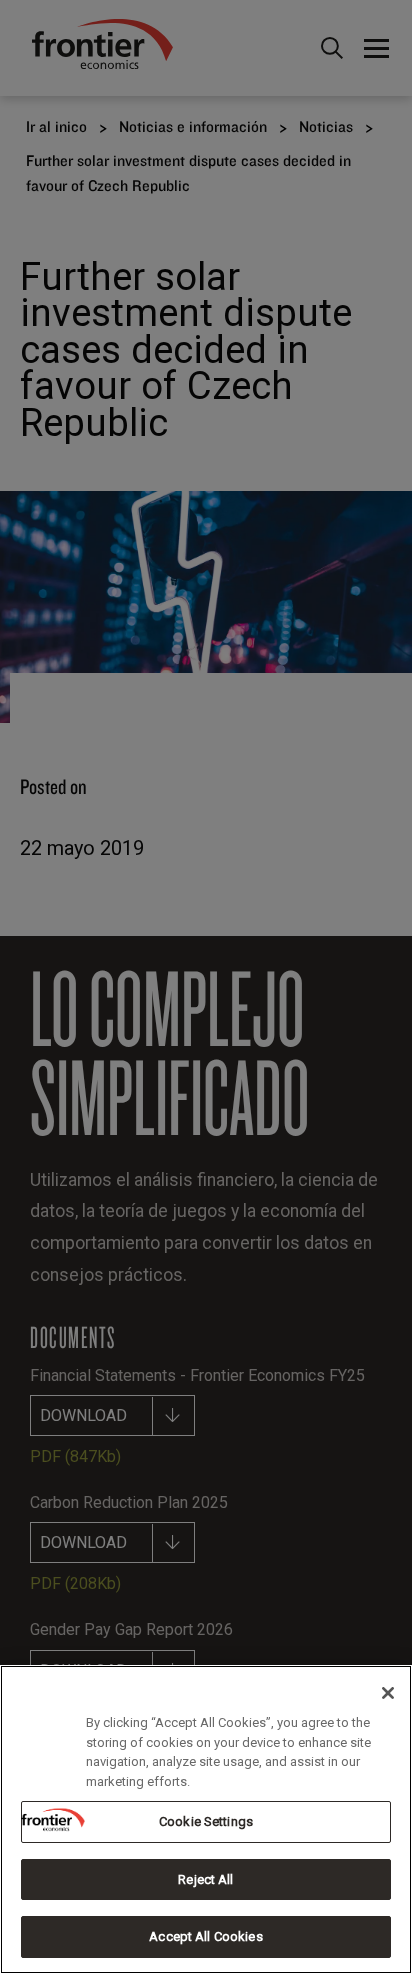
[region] (206, 1819)
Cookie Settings (206, 1821)
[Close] (388, 1693)
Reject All (205, 1879)
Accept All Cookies (205, 1936)
